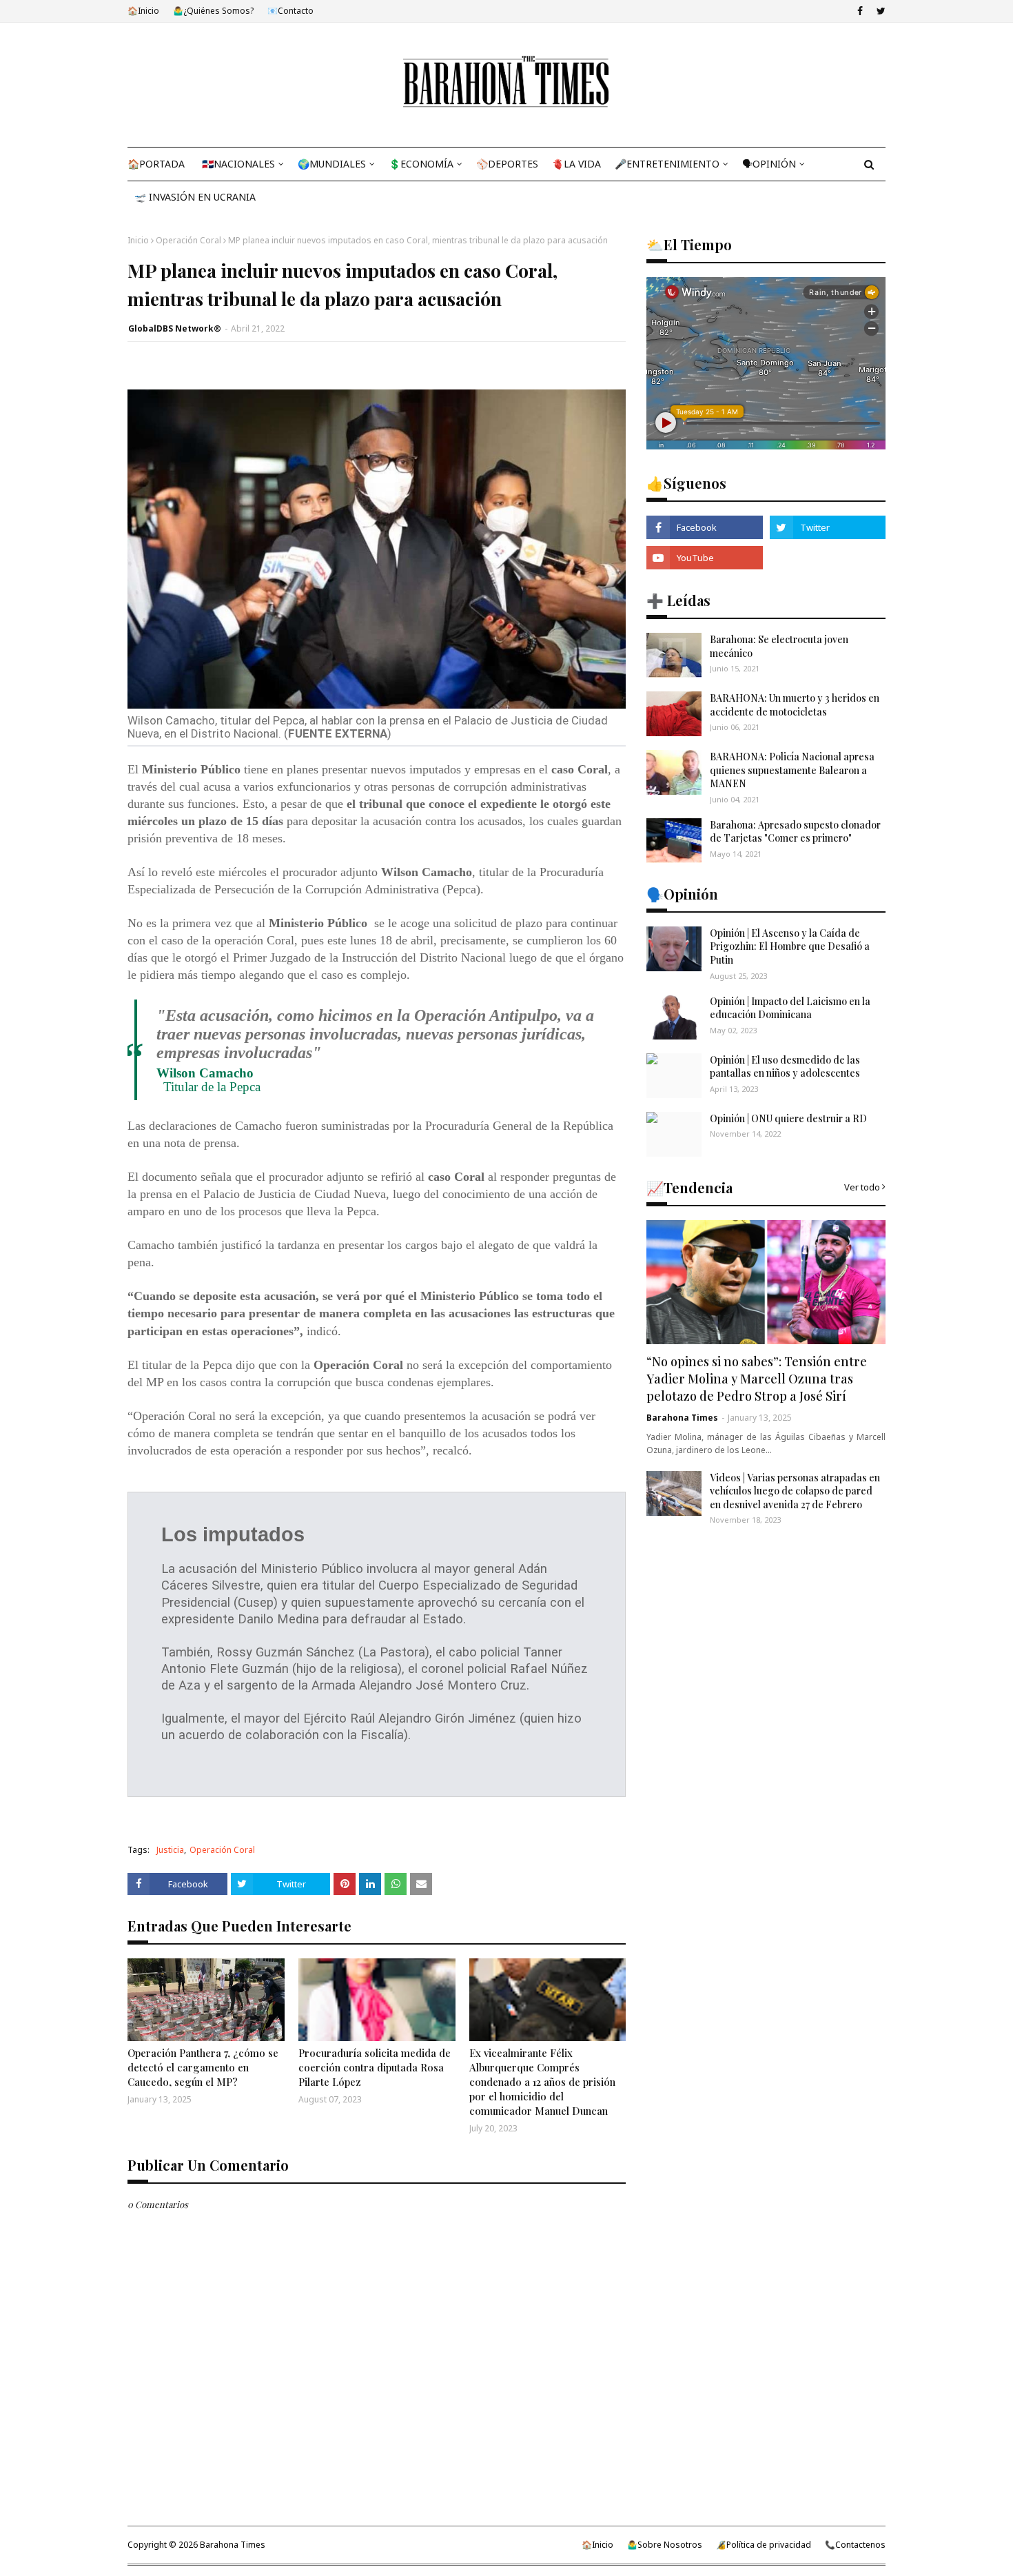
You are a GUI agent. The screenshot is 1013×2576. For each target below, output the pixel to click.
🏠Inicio (143, 11)
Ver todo (862, 1187)
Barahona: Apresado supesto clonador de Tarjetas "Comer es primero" (795, 832)
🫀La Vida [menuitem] (576, 164)
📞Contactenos (855, 2545)
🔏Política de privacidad (764, 2545)
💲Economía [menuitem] (421, 164)
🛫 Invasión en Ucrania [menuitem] (195, 197)
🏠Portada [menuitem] (156, 164)
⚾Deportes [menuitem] (507, 164)
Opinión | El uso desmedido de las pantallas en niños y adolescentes (785, 1067)
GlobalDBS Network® (175, 328)
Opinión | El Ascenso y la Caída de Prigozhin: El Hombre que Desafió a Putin (790, 946)
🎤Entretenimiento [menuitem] (667, 164)
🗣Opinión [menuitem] (769, 164)
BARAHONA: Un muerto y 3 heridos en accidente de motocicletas (795, 705)
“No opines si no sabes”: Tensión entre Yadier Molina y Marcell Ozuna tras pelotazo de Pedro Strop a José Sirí (757, 1379)
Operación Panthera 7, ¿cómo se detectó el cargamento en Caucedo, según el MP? (203, 2067)
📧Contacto (290, 11)
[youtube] (704, 558)
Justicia (170, 1850)
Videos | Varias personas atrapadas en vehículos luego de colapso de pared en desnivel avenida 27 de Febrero (795, 1491)
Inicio (138, 240)
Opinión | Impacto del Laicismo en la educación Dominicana (790, 1008)
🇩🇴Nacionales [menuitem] (238, 164)
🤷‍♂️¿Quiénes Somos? (213, 11)
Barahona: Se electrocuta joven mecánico (779, 646)
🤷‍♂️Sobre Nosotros (665, 2545)
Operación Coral (188, 240)
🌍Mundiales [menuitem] (332, 164)
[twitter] (879, 11)
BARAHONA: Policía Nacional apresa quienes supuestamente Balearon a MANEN (792, 770)
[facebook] (860, 11)
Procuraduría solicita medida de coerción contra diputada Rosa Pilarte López (375, 2067)
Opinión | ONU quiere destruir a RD (788, 1118)
